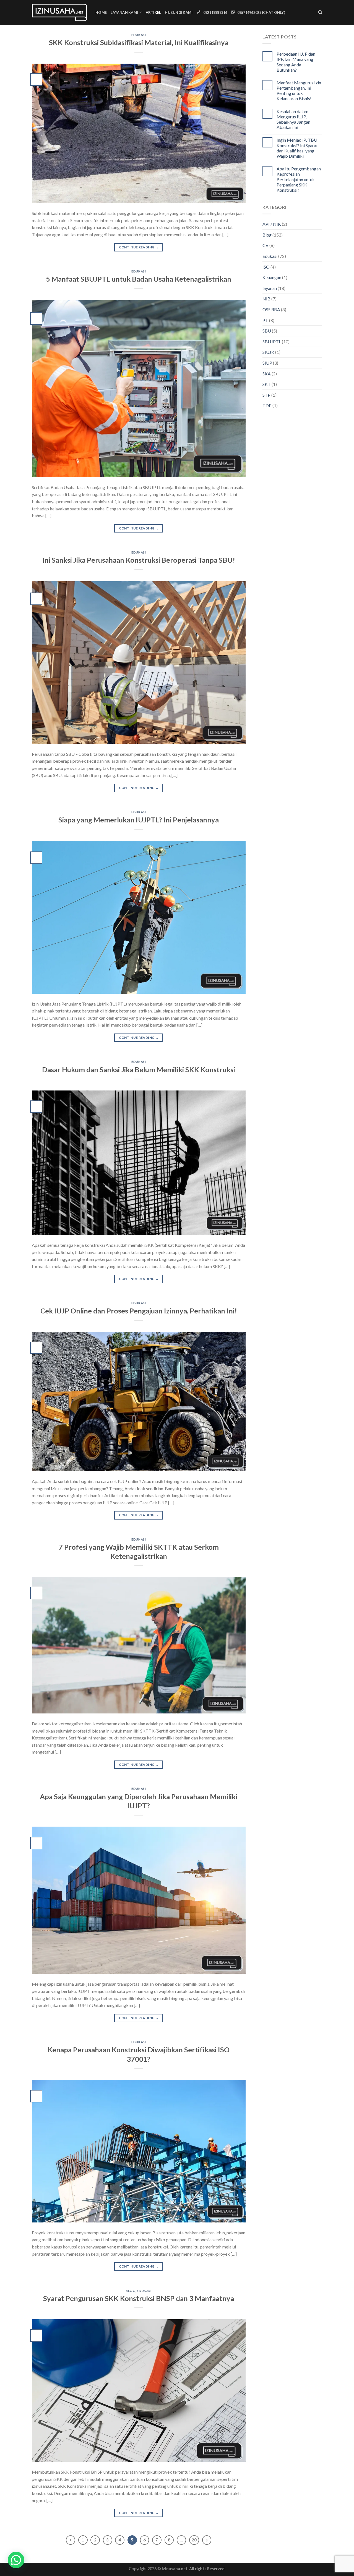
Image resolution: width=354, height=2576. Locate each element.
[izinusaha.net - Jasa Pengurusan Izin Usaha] (59, 12)
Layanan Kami (124, 12)
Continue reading (139, 247)
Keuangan (272, 277)
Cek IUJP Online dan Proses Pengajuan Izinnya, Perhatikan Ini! (139, 1311)
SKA (267, 374)
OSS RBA (271, 309)
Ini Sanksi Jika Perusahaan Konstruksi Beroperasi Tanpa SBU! (139, 560)
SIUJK (268, 352)
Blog (131, 2291)
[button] (16, 2560)
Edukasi (139, 35)
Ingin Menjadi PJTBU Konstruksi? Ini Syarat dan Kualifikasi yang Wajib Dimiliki (297, 148)
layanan (270, 288)
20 (194, 2540)
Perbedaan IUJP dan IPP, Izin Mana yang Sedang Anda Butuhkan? (296, 62)
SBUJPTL (272, 342)
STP (266, 395)
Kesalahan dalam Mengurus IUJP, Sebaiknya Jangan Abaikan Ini (293, 119)
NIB (266, 299)
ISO (266, 267)
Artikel (153, 12)
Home (101, 12)
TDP (267, 405)
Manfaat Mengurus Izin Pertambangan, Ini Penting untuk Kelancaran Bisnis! (299, 91)
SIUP (267, 363)
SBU (267, 331)
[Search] (320, 12)
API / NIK (272, 224)
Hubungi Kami (179, 12)
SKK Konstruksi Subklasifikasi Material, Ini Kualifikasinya (139, 42)
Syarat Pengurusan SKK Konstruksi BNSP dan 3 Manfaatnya (139, 2298)
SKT (267, 384)
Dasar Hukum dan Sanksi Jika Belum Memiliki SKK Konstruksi (139, 1069)
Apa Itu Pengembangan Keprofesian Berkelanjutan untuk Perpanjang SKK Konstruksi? (299, 179)
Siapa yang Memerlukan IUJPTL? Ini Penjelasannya (139, 820)
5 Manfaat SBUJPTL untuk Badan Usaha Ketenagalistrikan (139, 279)
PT (265, 320)
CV (265, 245)
